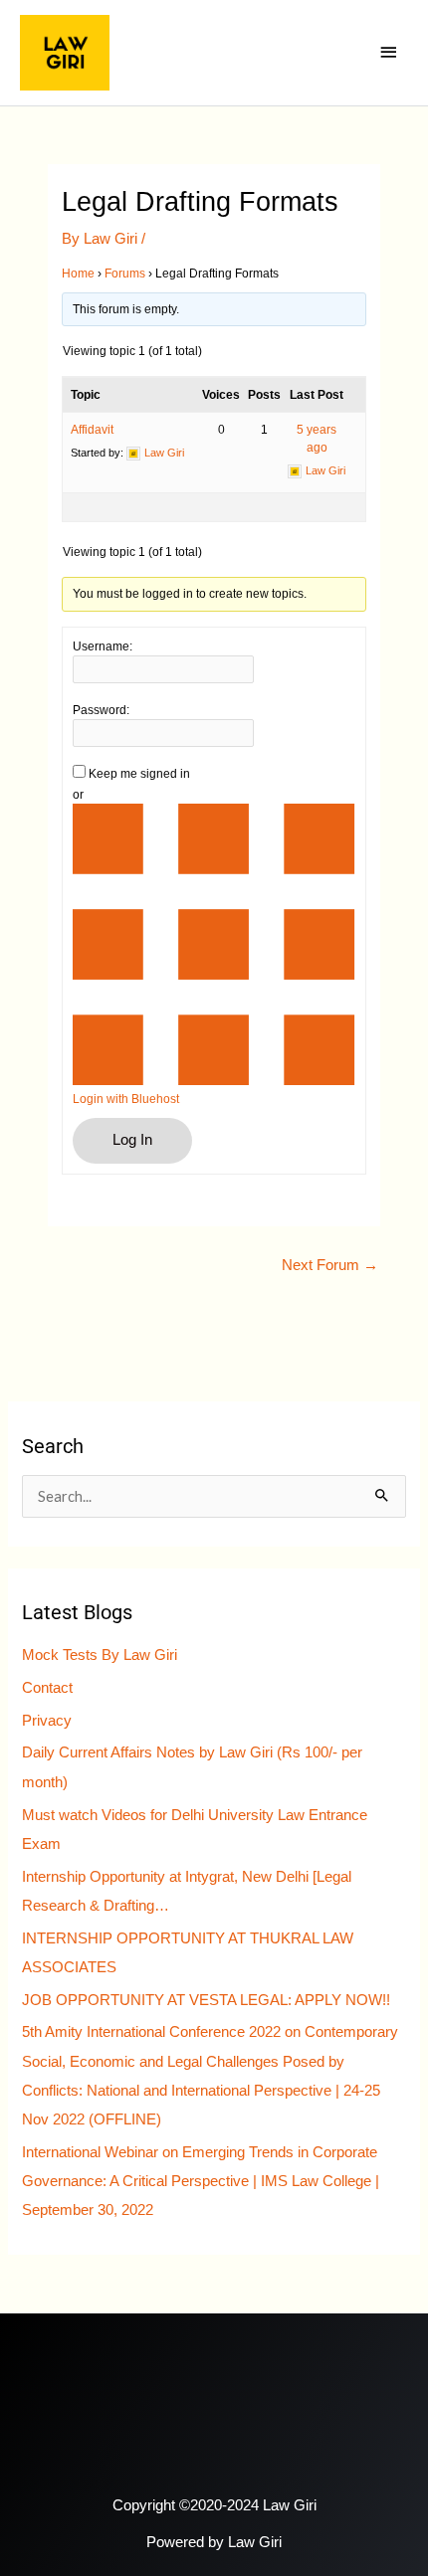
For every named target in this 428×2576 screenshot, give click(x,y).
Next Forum (330, 1265)
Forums (125, 274)
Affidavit (92, 430)
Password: (101, 710)
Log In (132, 1140)
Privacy (47, 1721)
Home (78, 274)
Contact (47, 1688)
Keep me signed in (139, 774)
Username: (103, 646)
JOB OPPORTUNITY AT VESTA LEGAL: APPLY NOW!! (206, 2000)
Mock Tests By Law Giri (100, 1655)
